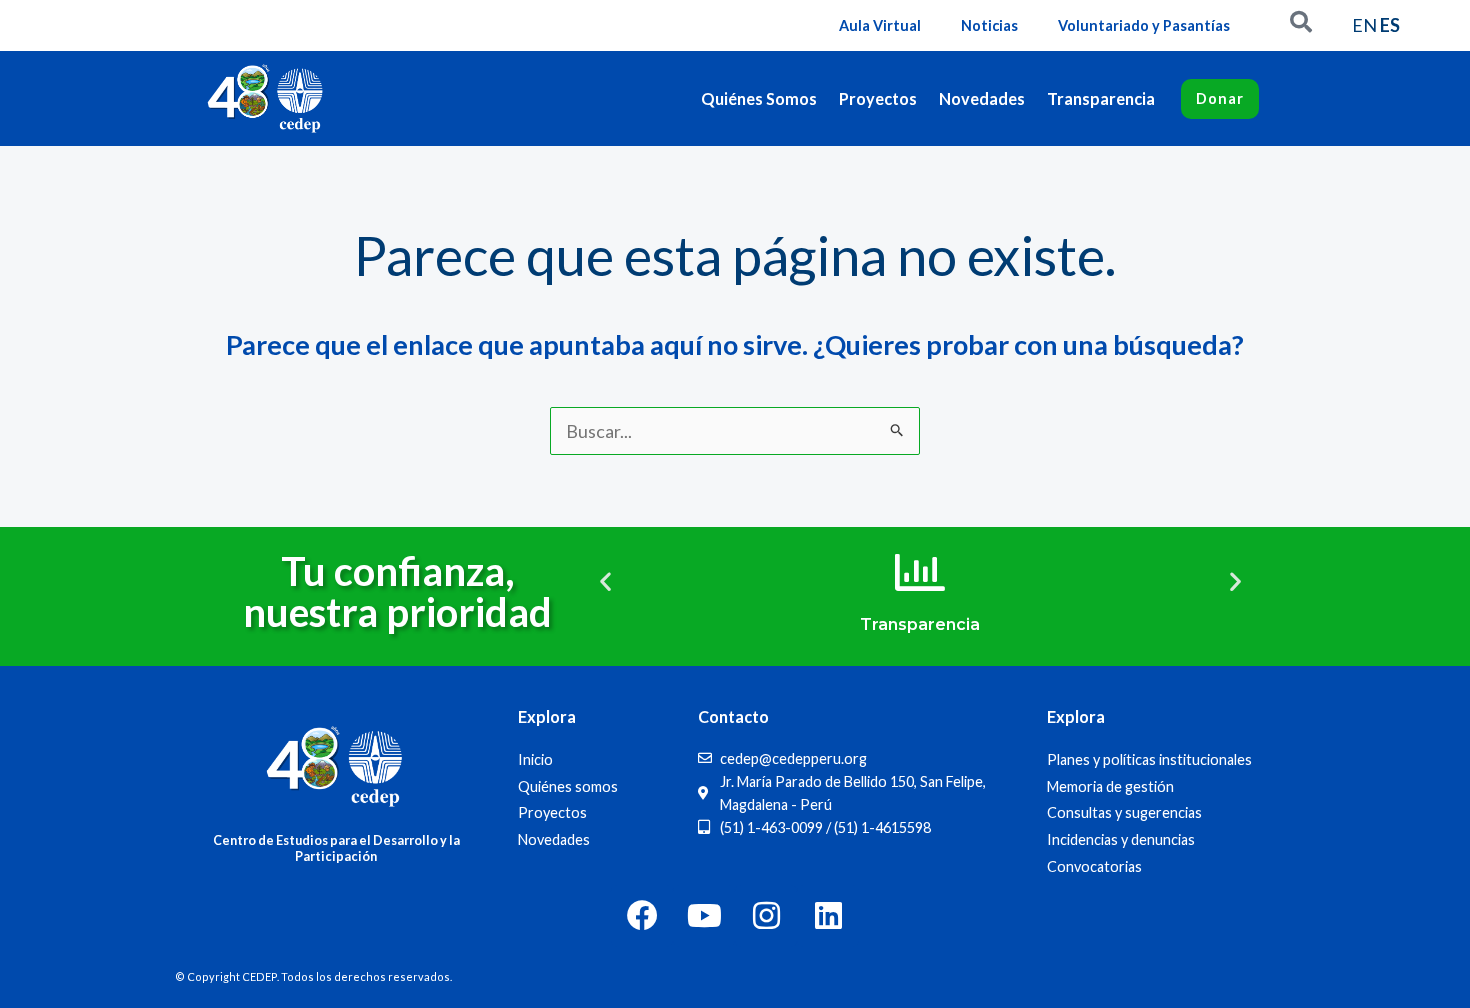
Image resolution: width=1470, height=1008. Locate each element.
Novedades (982, 98)
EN (1364, 25)
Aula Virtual (880, 25)
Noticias (989, 25)
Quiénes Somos (759, 98)
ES (1390, 25)
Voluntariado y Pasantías (1144, 25)
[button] (605, 581)
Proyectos (878, 98)
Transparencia (1101, 98)
